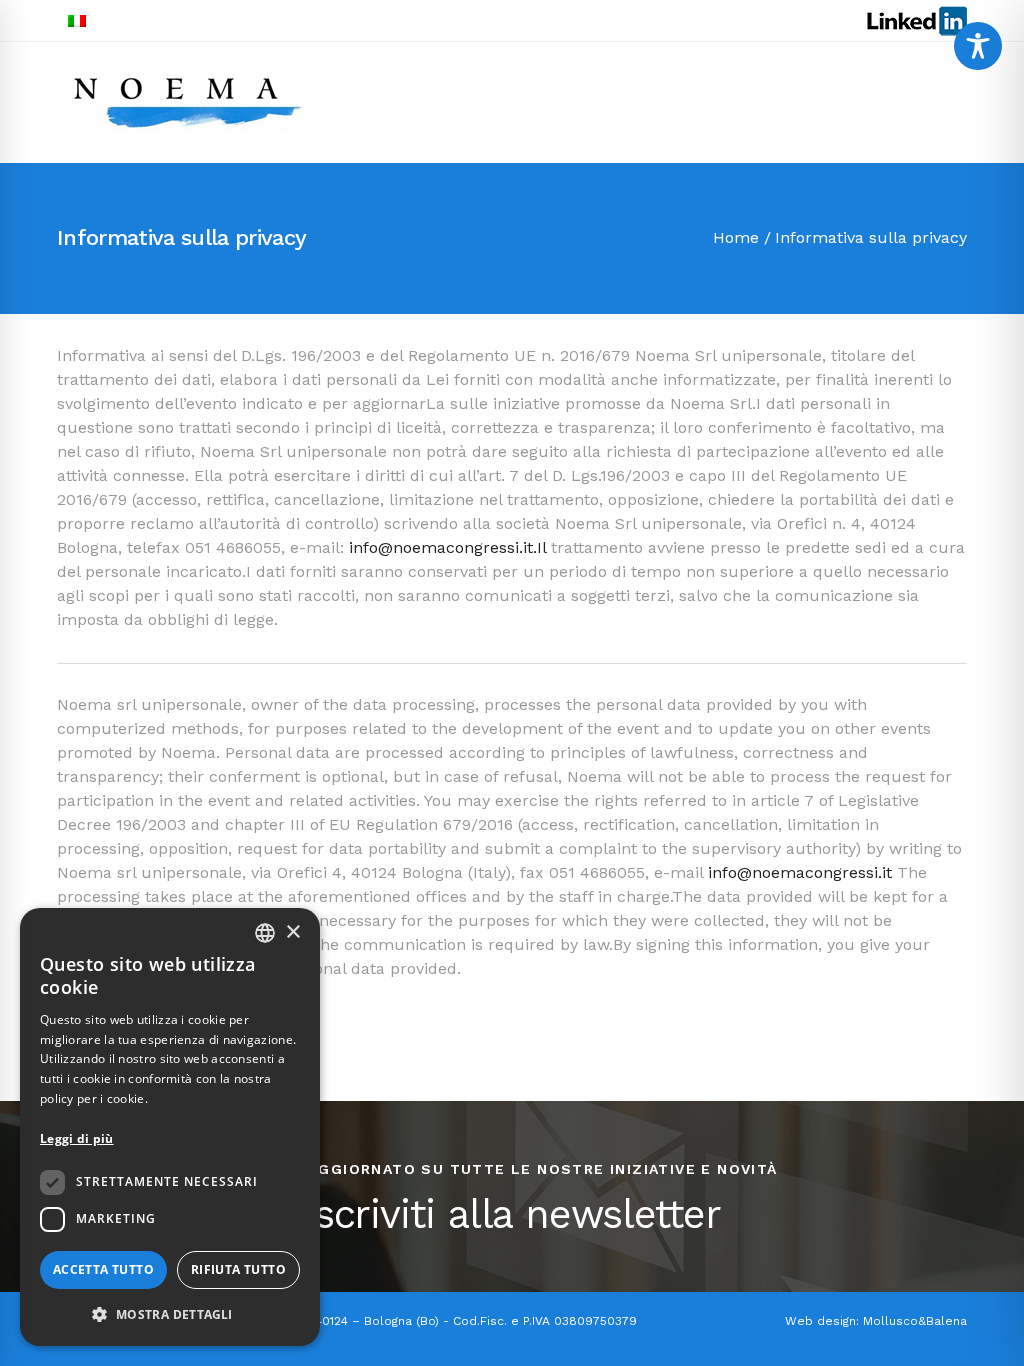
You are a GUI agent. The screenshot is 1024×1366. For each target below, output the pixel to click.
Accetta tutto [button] (103, 1269)
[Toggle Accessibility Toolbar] (978, 46)
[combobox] (265, 933)
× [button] (292, 932)
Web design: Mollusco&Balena (876, 1321)
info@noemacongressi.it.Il (447, 547)
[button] (170, 1314)
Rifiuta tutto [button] (238, 1269)
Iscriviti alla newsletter (512, 1214)
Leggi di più (77, 1138)
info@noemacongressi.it (800, 872)
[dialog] (170, 1127)
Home (736, 237)
